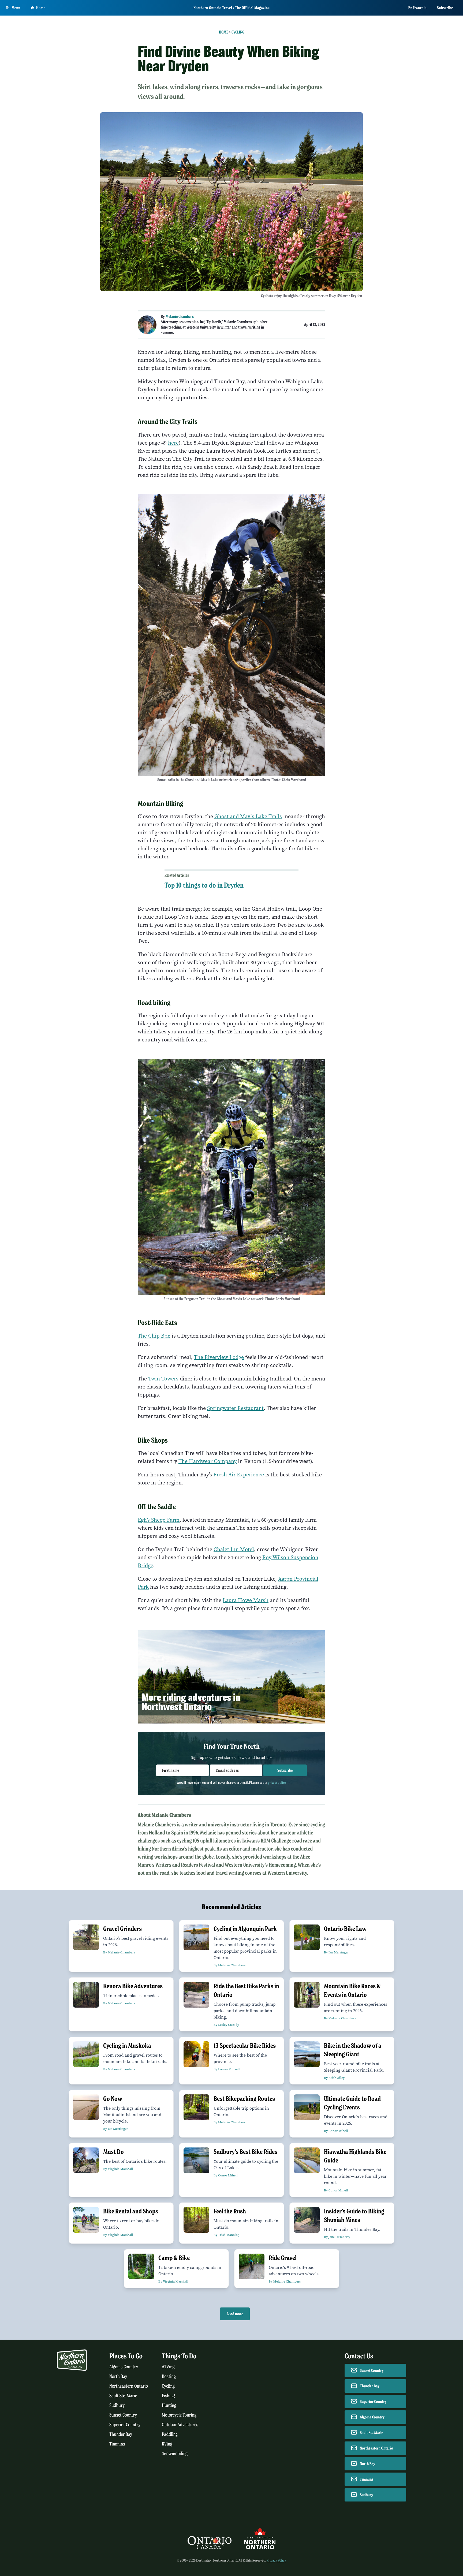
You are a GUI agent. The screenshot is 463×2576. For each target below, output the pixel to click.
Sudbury (117, 2405)
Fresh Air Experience (239, 1475)
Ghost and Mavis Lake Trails (248, 816)
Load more (235, 2314)
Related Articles (177, 875)
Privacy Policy (276, 2560)
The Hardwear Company (208, 1461)
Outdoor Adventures (180, 2425)
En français (417, 8)
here (173, 443)
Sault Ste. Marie (123, 2396)
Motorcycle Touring (179, 2415)
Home (41, 8)
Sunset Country (123, 2415)
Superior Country (125, 2425)
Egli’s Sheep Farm (159, 1520)
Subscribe (445, 8)
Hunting (169, 2405)
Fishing (168, 2396)
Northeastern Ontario (129, 2386)
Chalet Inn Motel (234, 1549)
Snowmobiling (175, 2454)
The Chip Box (154, 1336)
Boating (169, 2376)
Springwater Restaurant (235, 1408)
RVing (167, 2444)
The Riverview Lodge (219, 1357)
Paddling (170, 2434)
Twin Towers (163, 1379)
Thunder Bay (121, 2434)
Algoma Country (124, 2367)
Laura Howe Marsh (246, 1600)
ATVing (168, 2367)
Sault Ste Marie (371, 2433)
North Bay (118, 2376)
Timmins (117, 2444)
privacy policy (277, 1782)
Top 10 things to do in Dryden (204, 885)
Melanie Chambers (180, 317)
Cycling (238, 32)
